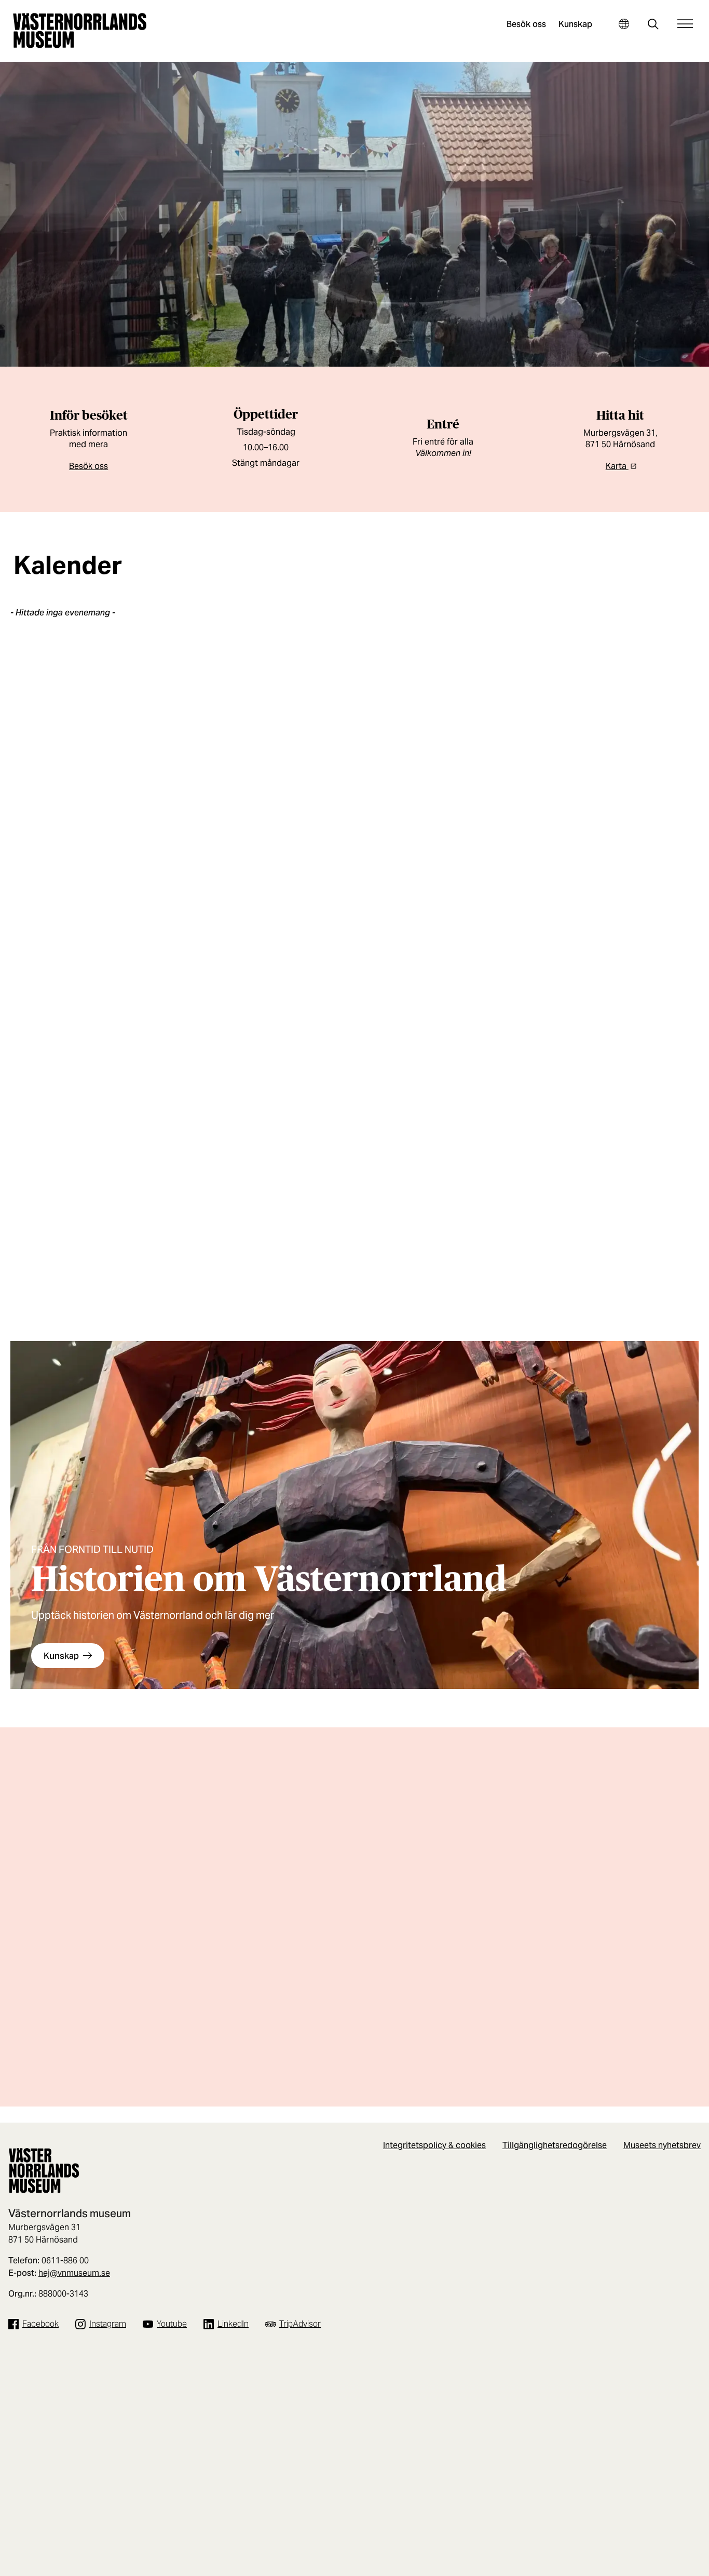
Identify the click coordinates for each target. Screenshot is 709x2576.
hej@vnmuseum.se (74, 2273)
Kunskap (575, 24)
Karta (617, 466)
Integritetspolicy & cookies (434, 2145)
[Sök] (653, 25)
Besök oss (526, 24)
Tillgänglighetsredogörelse (555, 2145)
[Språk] (624, 24)
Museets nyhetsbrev (662, 2145)
